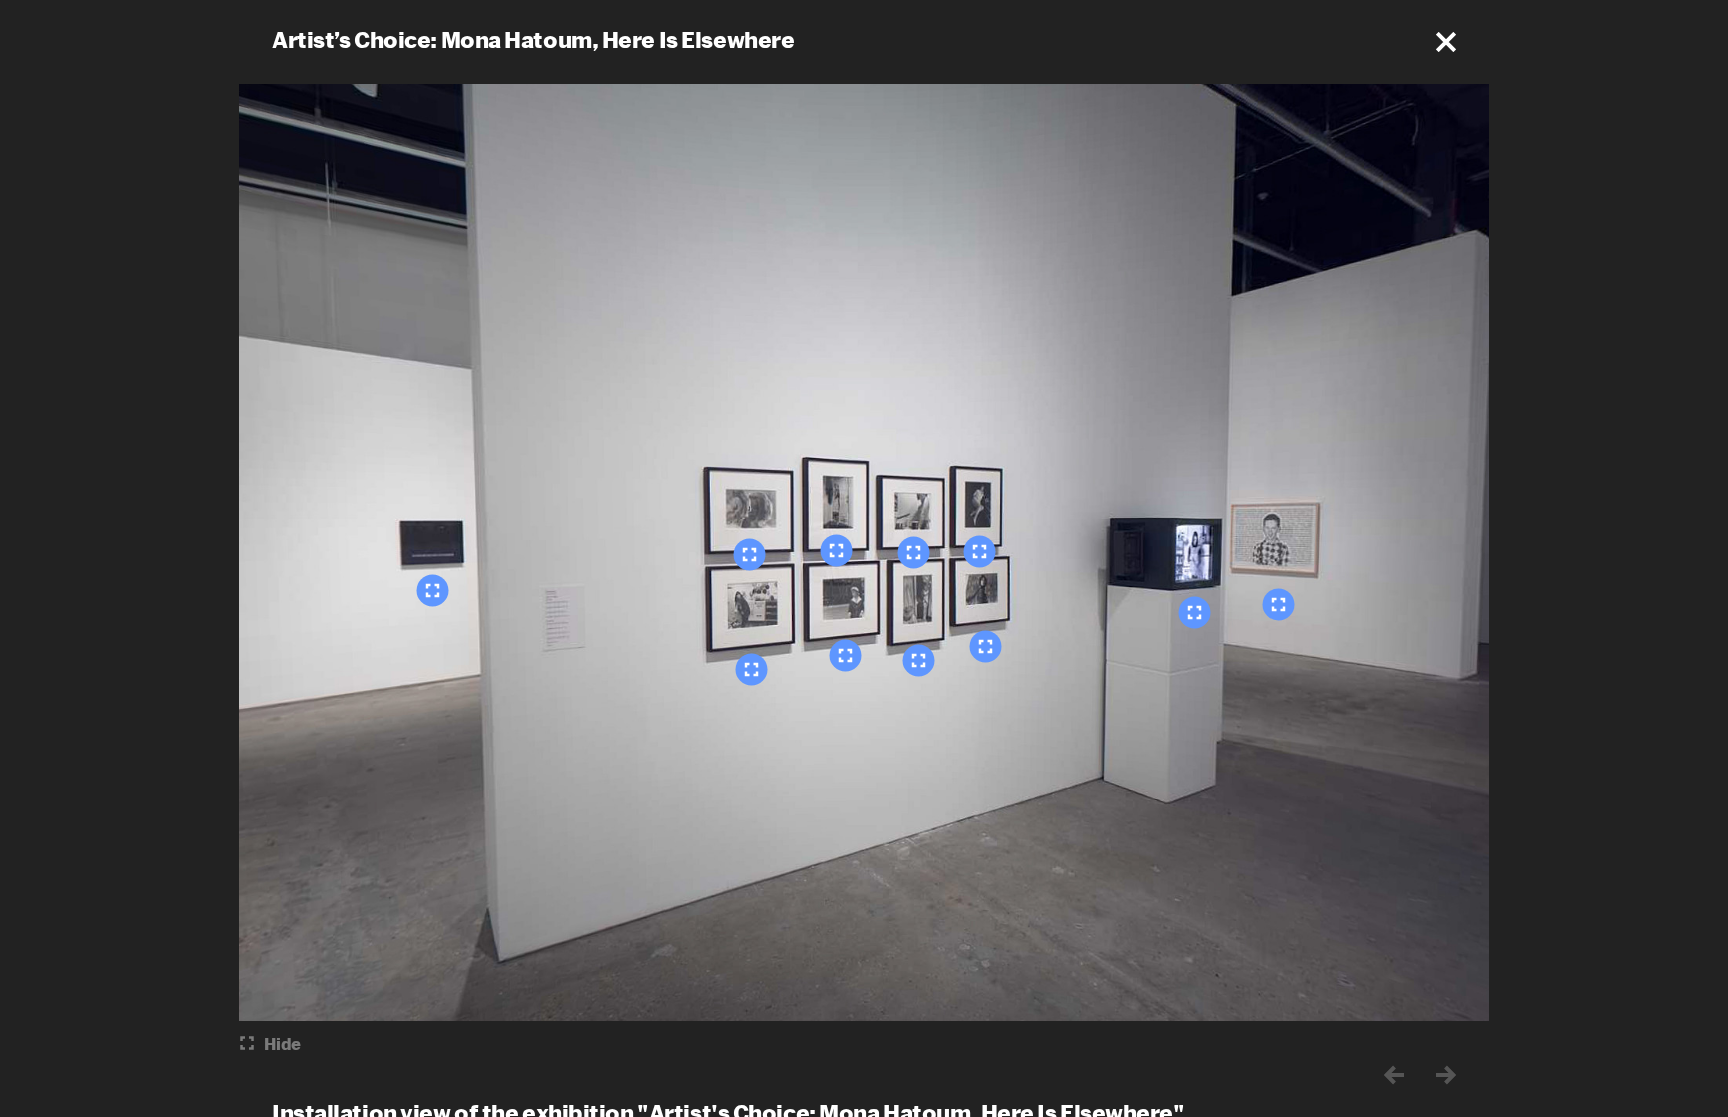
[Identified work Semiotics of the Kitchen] (1195, 612)
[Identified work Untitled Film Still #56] (750, 554)
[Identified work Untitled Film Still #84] (752, 669)
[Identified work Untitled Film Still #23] (846, 655)
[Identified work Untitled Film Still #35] (837, 550)
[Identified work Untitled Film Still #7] (919, 660)
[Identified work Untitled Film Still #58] (986, 646)
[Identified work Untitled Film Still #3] (914, 552)
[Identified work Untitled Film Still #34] (980, 551)
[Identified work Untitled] (433, 590)
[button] (1446, 42)
